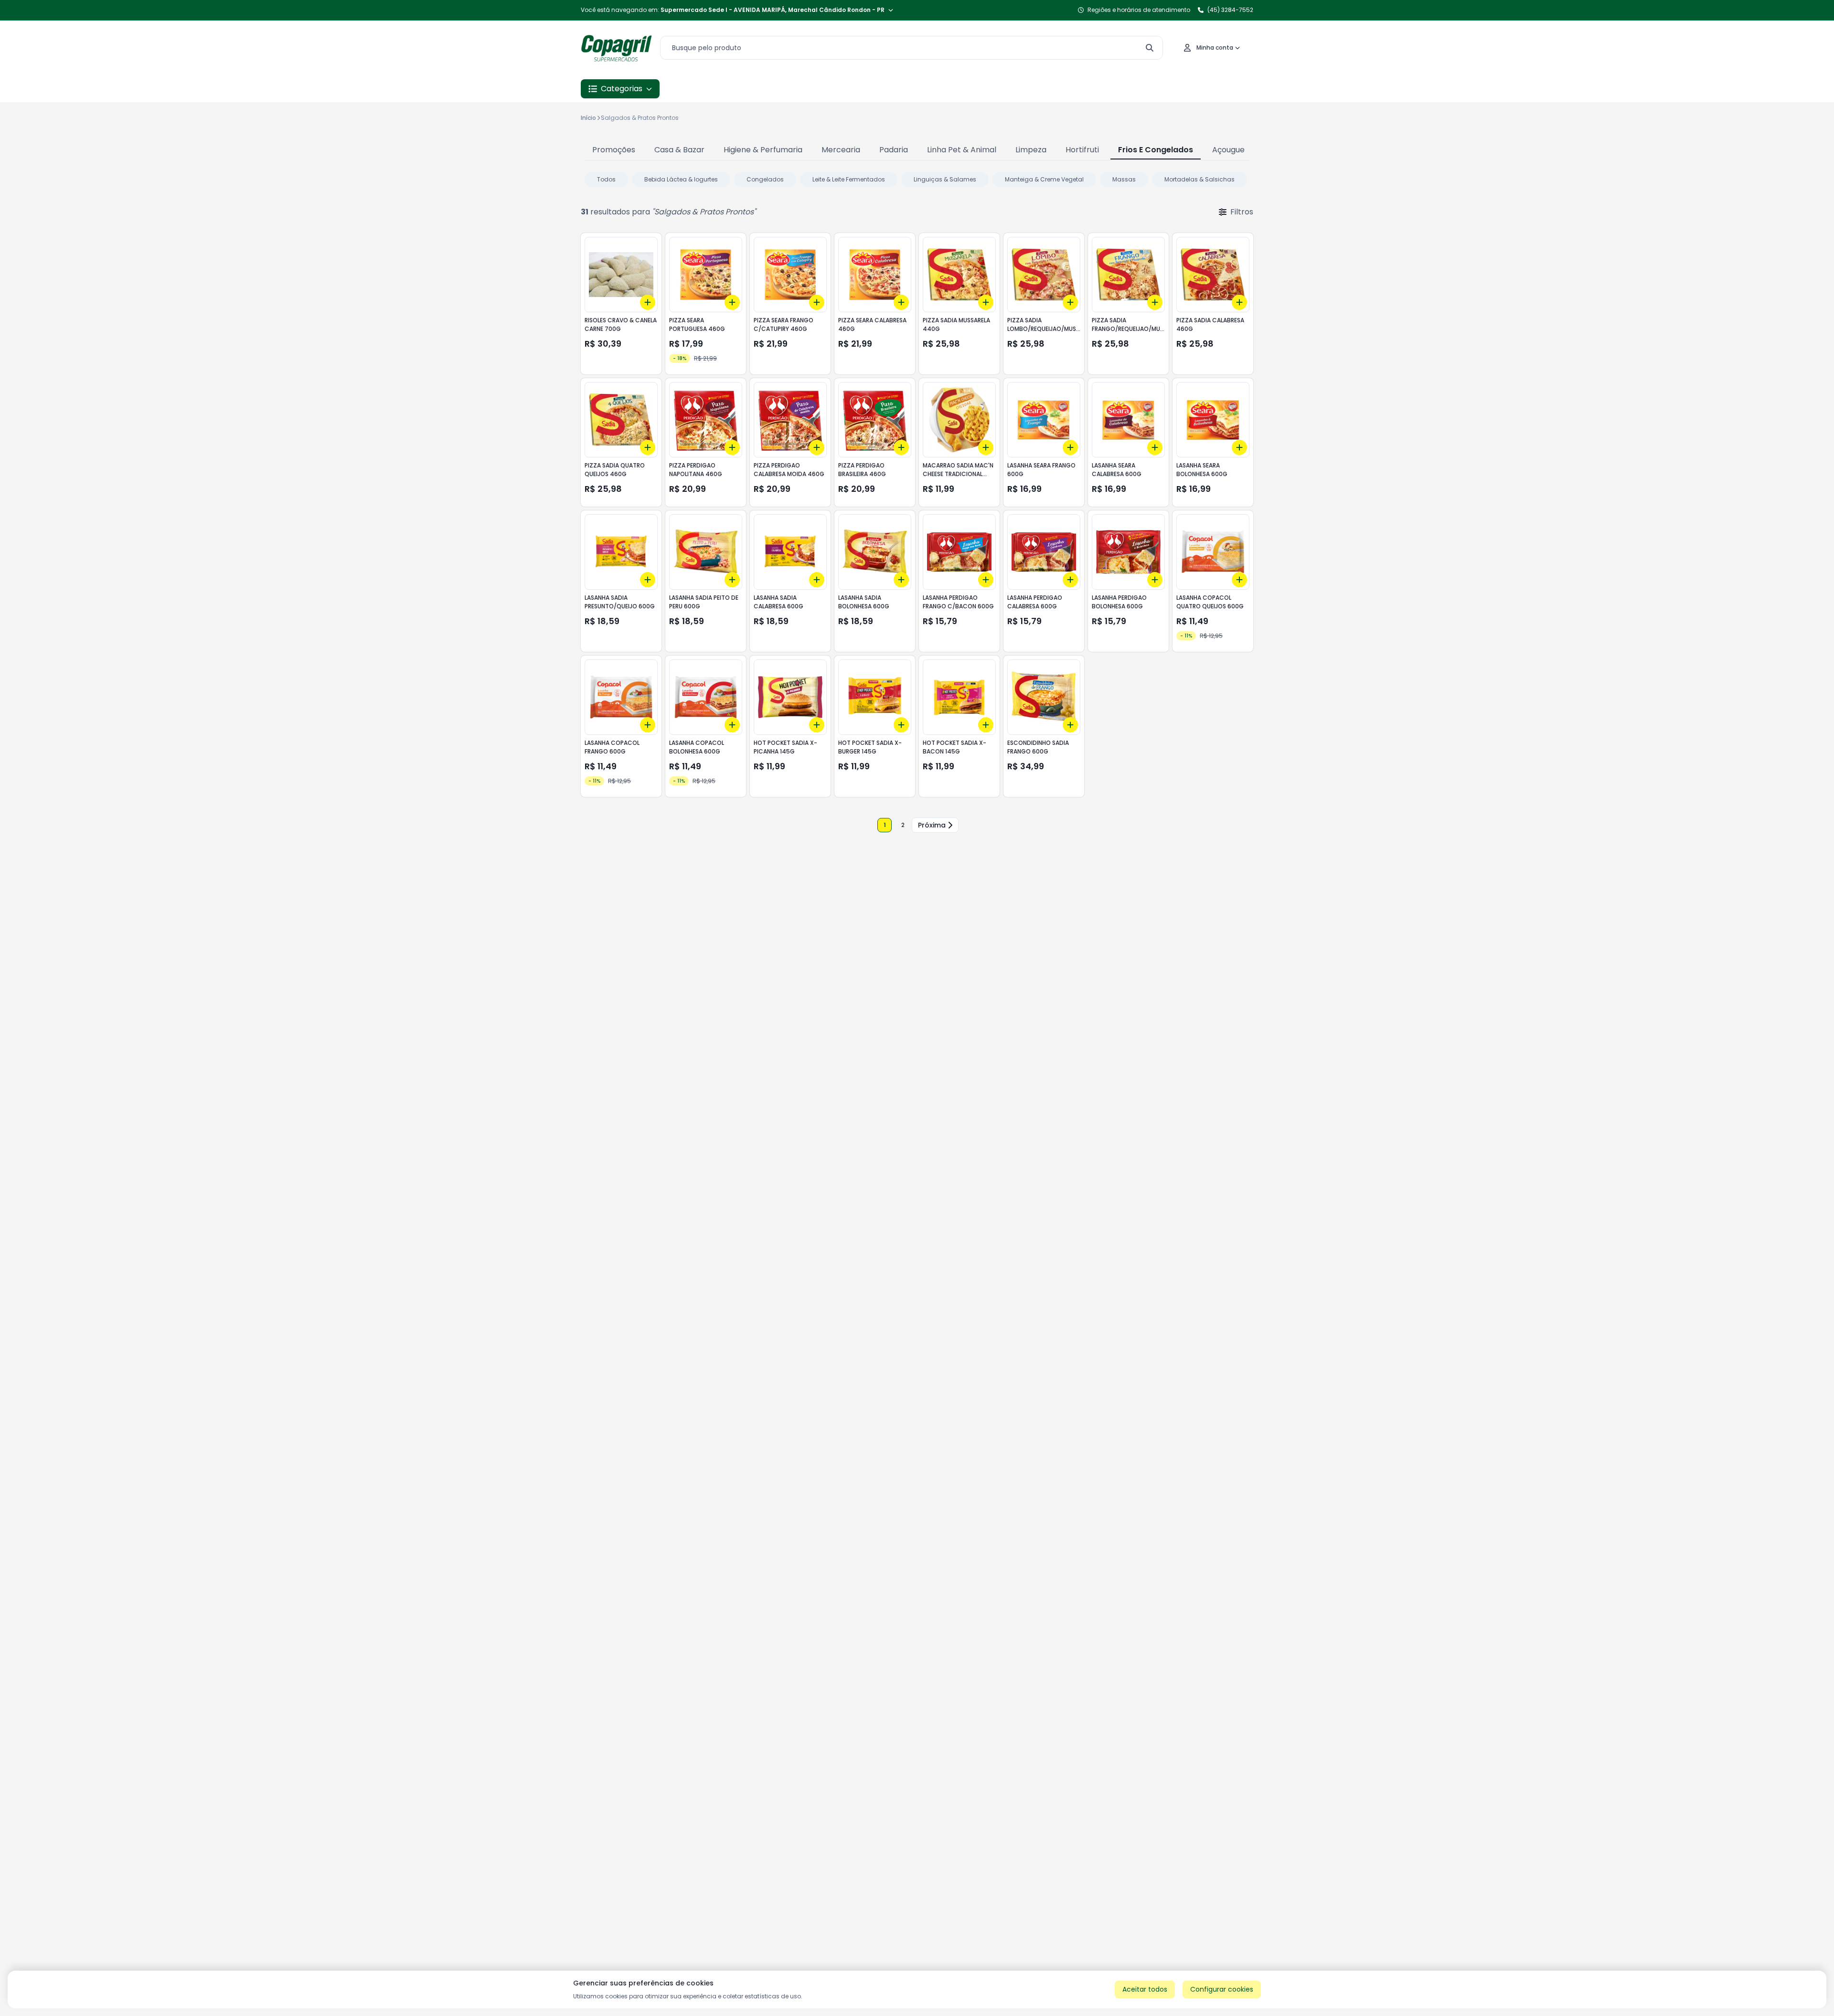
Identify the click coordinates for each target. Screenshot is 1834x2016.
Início (588, 118)
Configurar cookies (1222, 1989)
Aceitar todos (1145, 1989)
